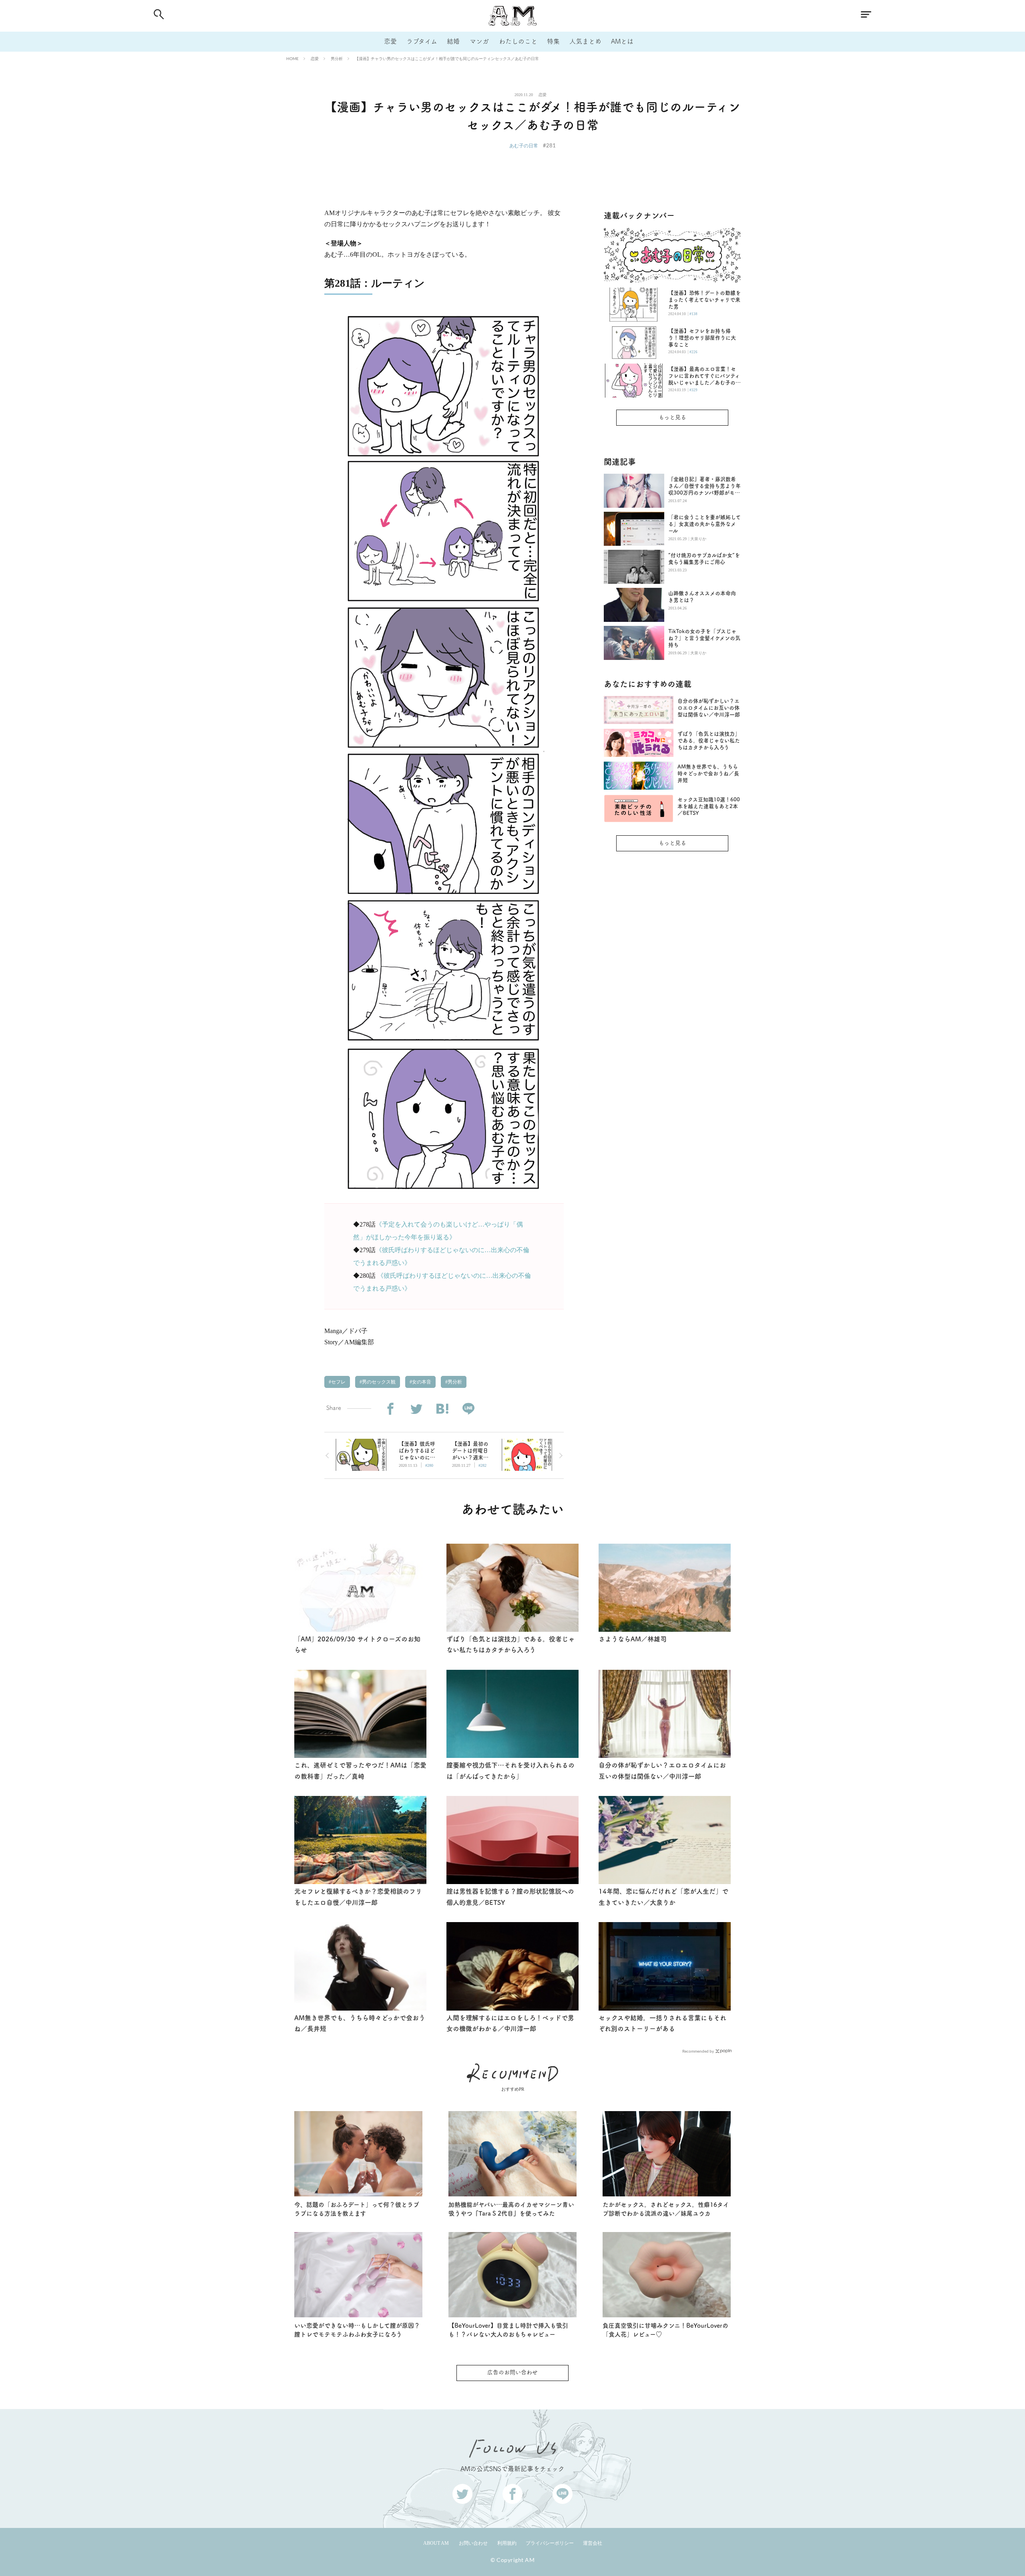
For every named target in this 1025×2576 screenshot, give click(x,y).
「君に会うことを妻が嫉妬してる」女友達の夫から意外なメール (704, 524)
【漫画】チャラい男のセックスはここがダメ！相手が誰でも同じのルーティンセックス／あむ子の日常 (447, 58)
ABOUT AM (436, 2543)
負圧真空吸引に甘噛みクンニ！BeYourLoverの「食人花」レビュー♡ (665, 2330)
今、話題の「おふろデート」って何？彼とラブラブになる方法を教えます (357, 2209)
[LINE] (468, 1409)
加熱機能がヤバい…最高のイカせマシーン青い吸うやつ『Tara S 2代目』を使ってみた (511, 2209)
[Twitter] (416, 1409)
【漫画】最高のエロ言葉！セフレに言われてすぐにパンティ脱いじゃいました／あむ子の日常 (704, 376)
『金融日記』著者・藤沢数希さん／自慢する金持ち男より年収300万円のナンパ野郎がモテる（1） (704, 486)
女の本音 (421, 1382)
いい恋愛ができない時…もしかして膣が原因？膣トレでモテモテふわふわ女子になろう (357, 2330)
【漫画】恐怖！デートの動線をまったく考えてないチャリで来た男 (704, 300)
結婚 (453, 41)
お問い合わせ (473, 2543)
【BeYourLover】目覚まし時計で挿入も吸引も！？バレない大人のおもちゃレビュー (508, 2330)
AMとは (622, 41)
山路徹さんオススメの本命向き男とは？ (702, 597)
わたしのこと (518, 41)
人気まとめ (585, 41)
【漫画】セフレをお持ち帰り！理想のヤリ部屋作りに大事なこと (702, 338)
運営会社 (593, 2543)
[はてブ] (442, 1409)
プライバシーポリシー (550, 2543)
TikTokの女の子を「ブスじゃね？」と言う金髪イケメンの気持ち (704, 638)
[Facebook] (390, 1409)
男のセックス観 (378, 1382)
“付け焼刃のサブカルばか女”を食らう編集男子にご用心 (704, 559)
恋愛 (390, 41)
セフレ (338, 1382)
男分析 (337, 58)
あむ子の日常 (524, 146)
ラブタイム (422, 41)
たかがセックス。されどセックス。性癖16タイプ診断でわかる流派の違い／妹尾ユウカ (666, 2209)
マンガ (479, 41)
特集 (553, 41)
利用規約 (507, 2543)
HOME (292, 58)
